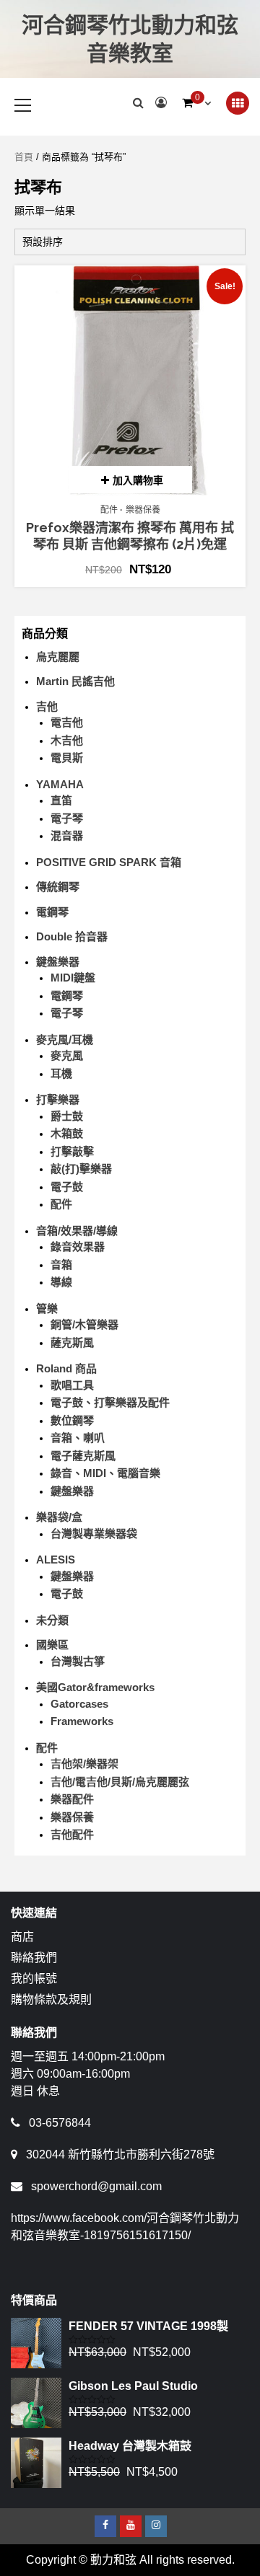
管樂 (47, 1309)
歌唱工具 (72, 1385)
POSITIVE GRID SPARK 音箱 (109, 862)
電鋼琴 (52, 912)
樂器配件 (72, 1799)
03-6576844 (60, 2123)
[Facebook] (105, 2526)
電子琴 (67, 818)
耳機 (61, 1073)
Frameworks (82, 1721)
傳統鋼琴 (58, 887)
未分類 (52, 1620)
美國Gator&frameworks (95, 1687)
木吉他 (67, 740)
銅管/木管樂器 (84, 1324)
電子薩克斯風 (83, 1456)
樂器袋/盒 (59, 1517)
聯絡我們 (34, 1958)
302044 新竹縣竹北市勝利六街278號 (120, 2154)
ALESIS (56, 1560)
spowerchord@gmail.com (96, 2186)
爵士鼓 (67, 1116)
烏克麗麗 (58, 657)
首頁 (24, 157)
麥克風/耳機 (65, 1040)
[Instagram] (156, 2526)
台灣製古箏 (78, 1661)
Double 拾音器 (72, 936)
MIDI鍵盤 (73, 978)
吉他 (47, 706)
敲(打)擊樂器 (81, 1169)
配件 (109, 510)
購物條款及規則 (51, 1999)
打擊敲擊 (72, 1151)
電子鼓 (67, 1187)
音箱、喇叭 (78, 1438)
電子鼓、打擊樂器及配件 (110, 1402)
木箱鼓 (67, 1133)
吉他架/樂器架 (84, 1764)
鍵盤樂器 (58, 962)
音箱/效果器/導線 (77, 1231)
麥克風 (67, 1055)
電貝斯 (67, 758)
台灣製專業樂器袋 (94, 1534)
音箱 (61, 1265)
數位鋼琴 (72, 1420)
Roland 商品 (66, 1368)
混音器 (67, 835)
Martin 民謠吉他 (75, 681)
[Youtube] (131, 2526)
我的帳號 (34, 1979)
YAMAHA (60, 784)
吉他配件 (72, 1834)
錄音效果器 (78, 1247)
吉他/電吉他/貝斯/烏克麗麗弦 (120, 1782)
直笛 (61, 800)
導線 (61, 1282)
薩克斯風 (72, 1342)
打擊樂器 (58, 1099)
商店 (22, 1937)
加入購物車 (138, 480)
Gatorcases (79, 1704)
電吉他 (67, 722)
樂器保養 (143, 510)
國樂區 (52, 1645)
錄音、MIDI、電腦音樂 (105, 1473)
